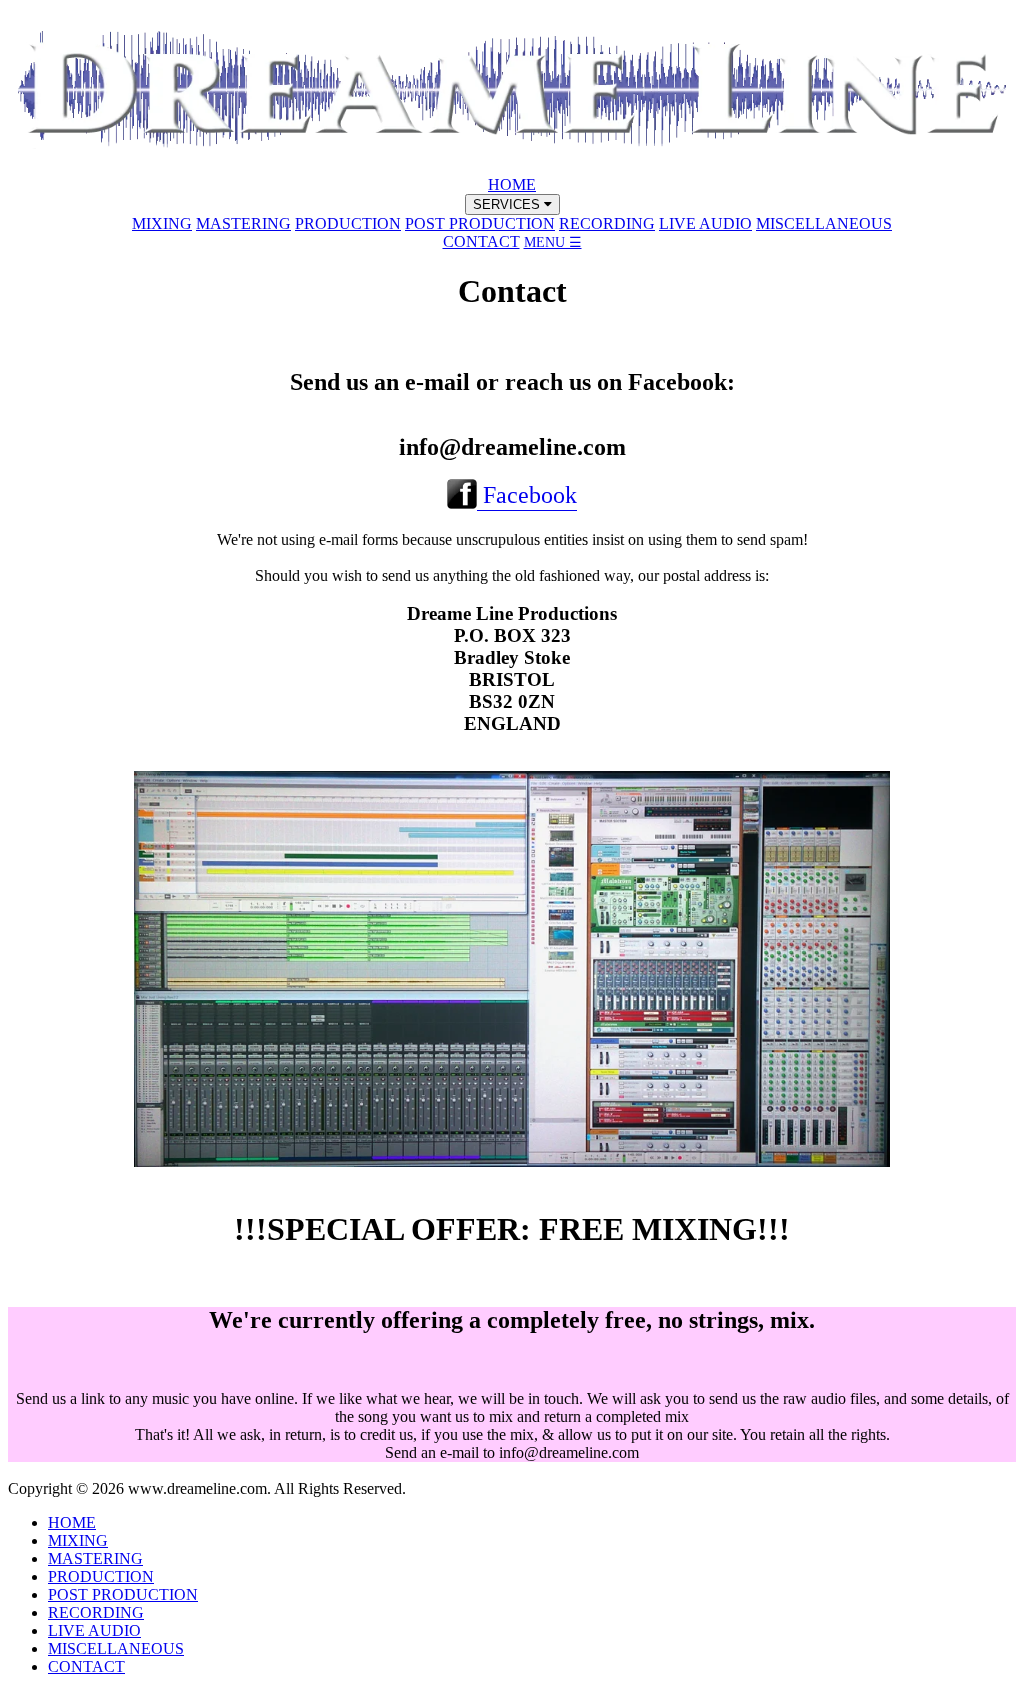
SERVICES (508, 204)
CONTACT (481, 241)
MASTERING (243, 223)
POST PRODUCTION (480, 223)
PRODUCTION (348, 223)
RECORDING (607, 223)
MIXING (162, 223)
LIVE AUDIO (705, 223)
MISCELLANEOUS (824, 223)
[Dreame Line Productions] (512, 166)
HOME (512, 184)
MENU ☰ (553, 242)
